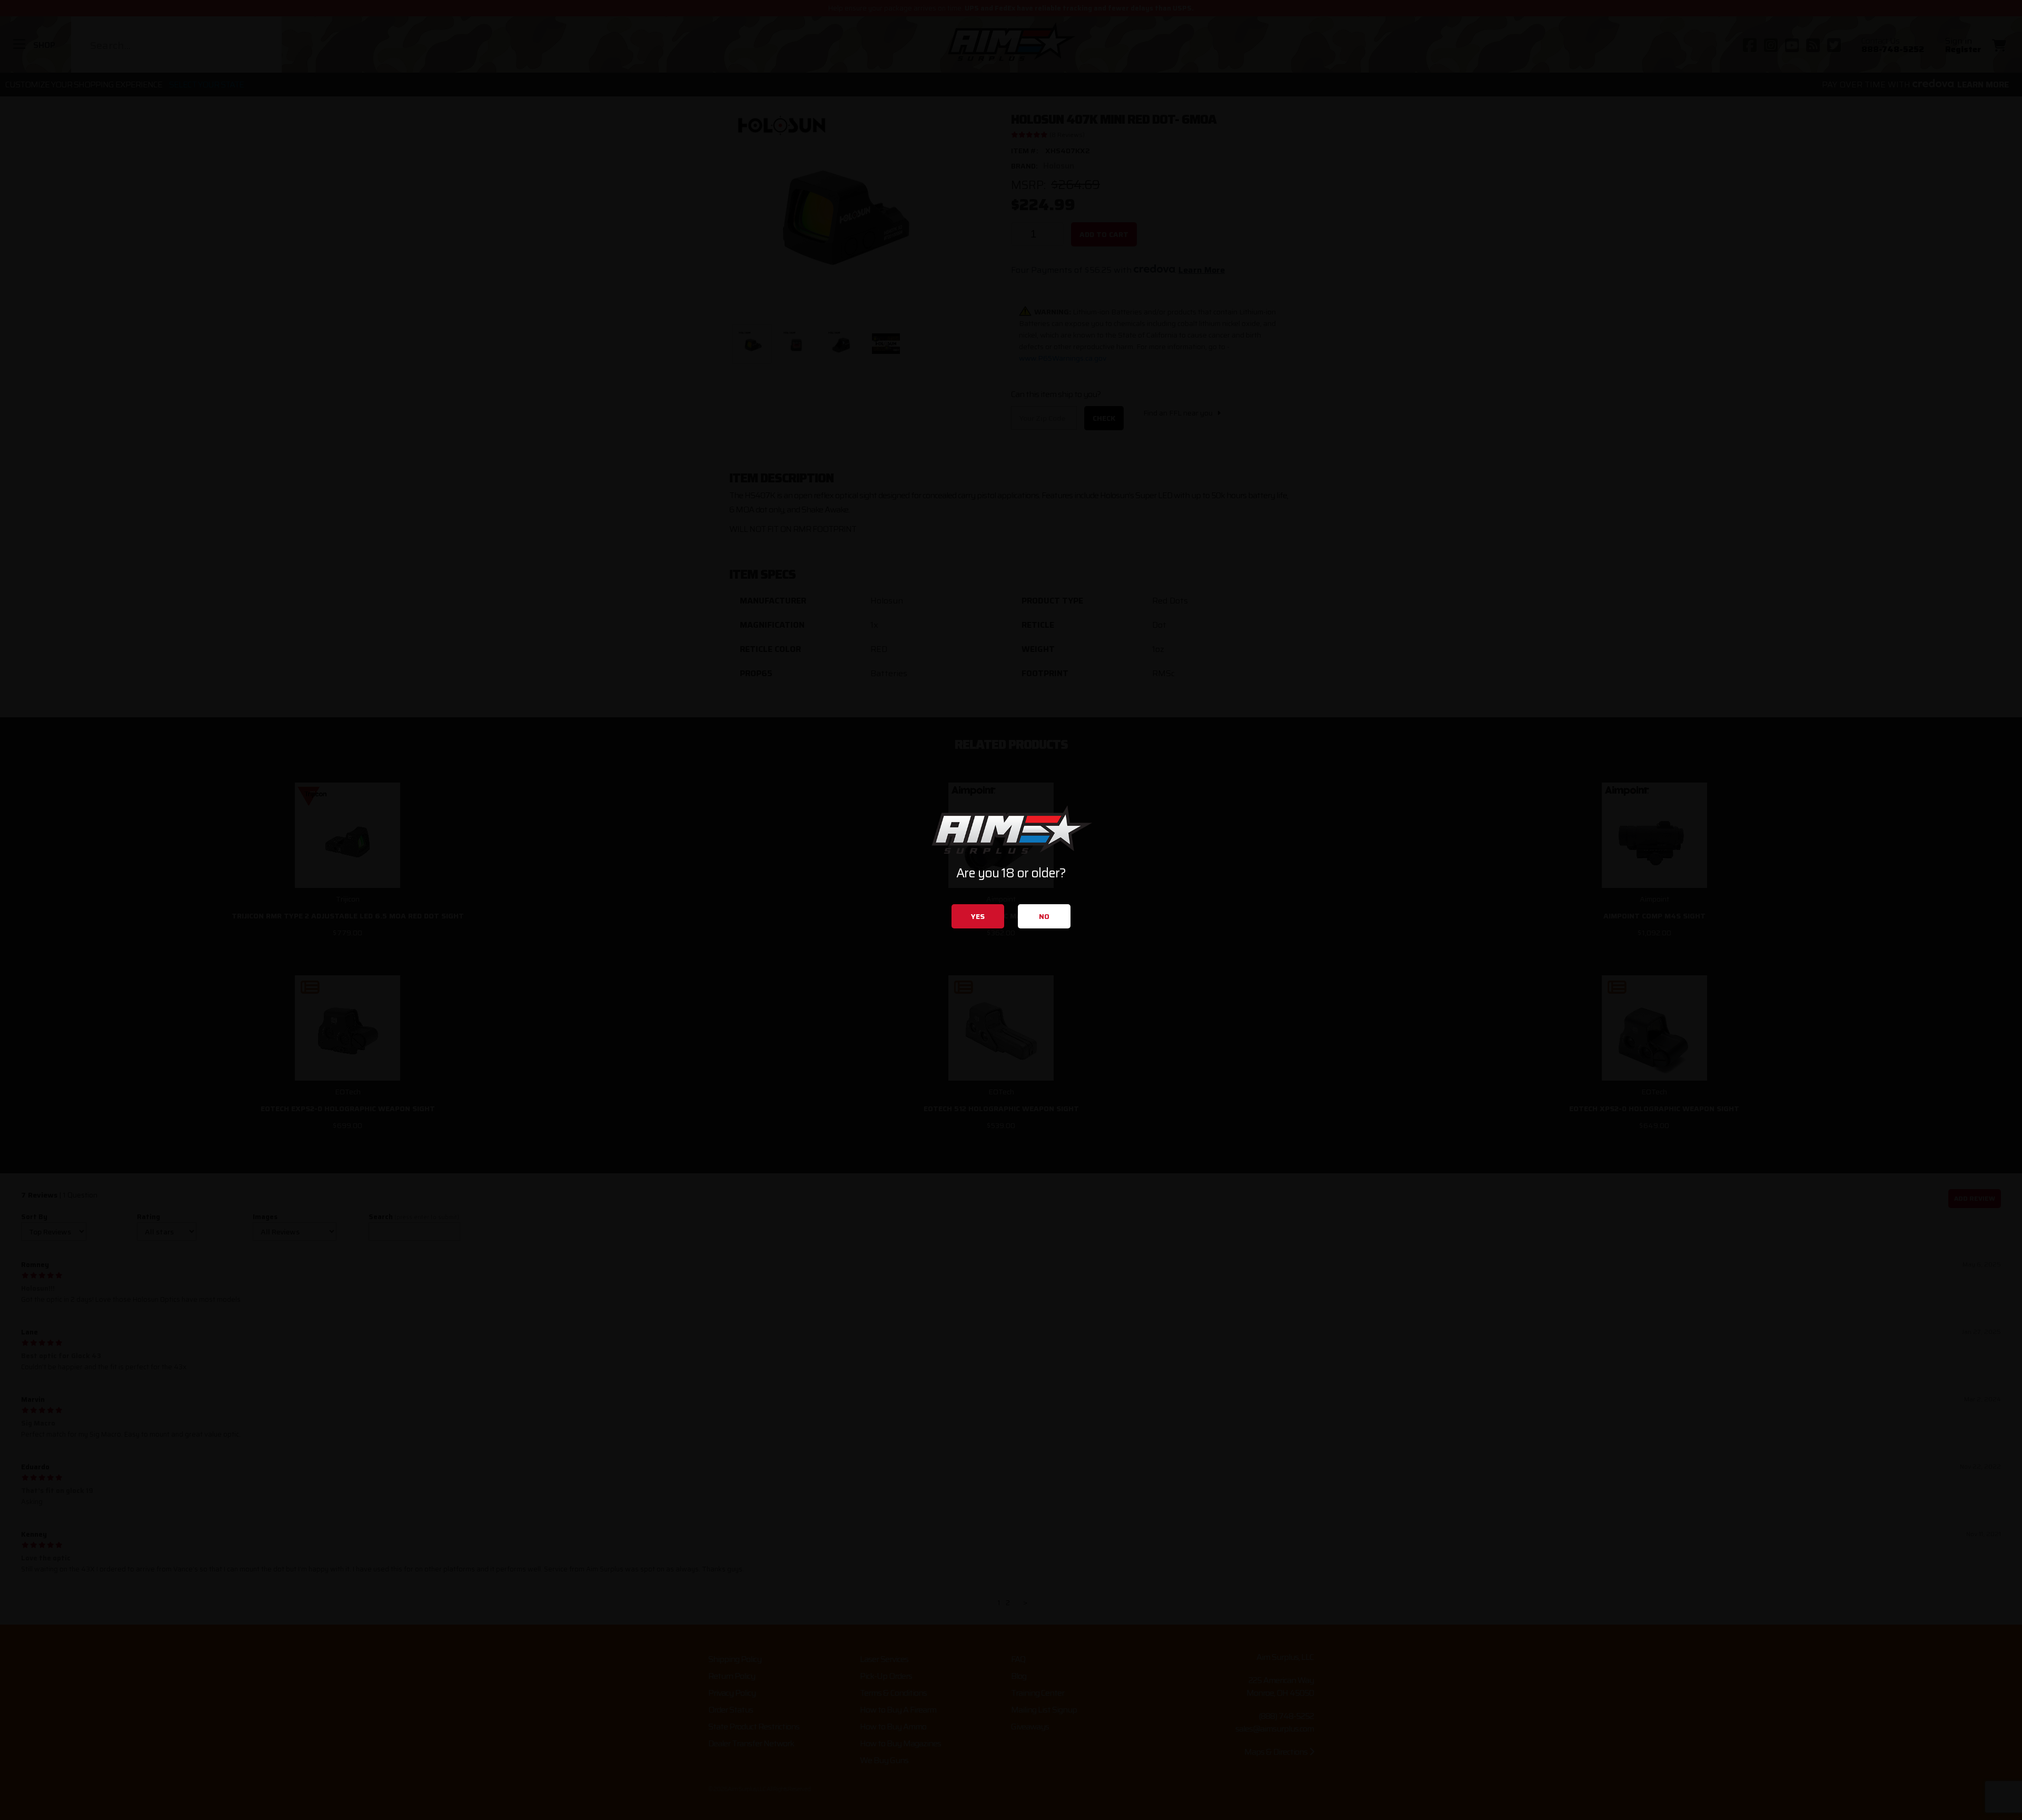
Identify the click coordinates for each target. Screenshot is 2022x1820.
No (1044, 916)
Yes (978, 916)
